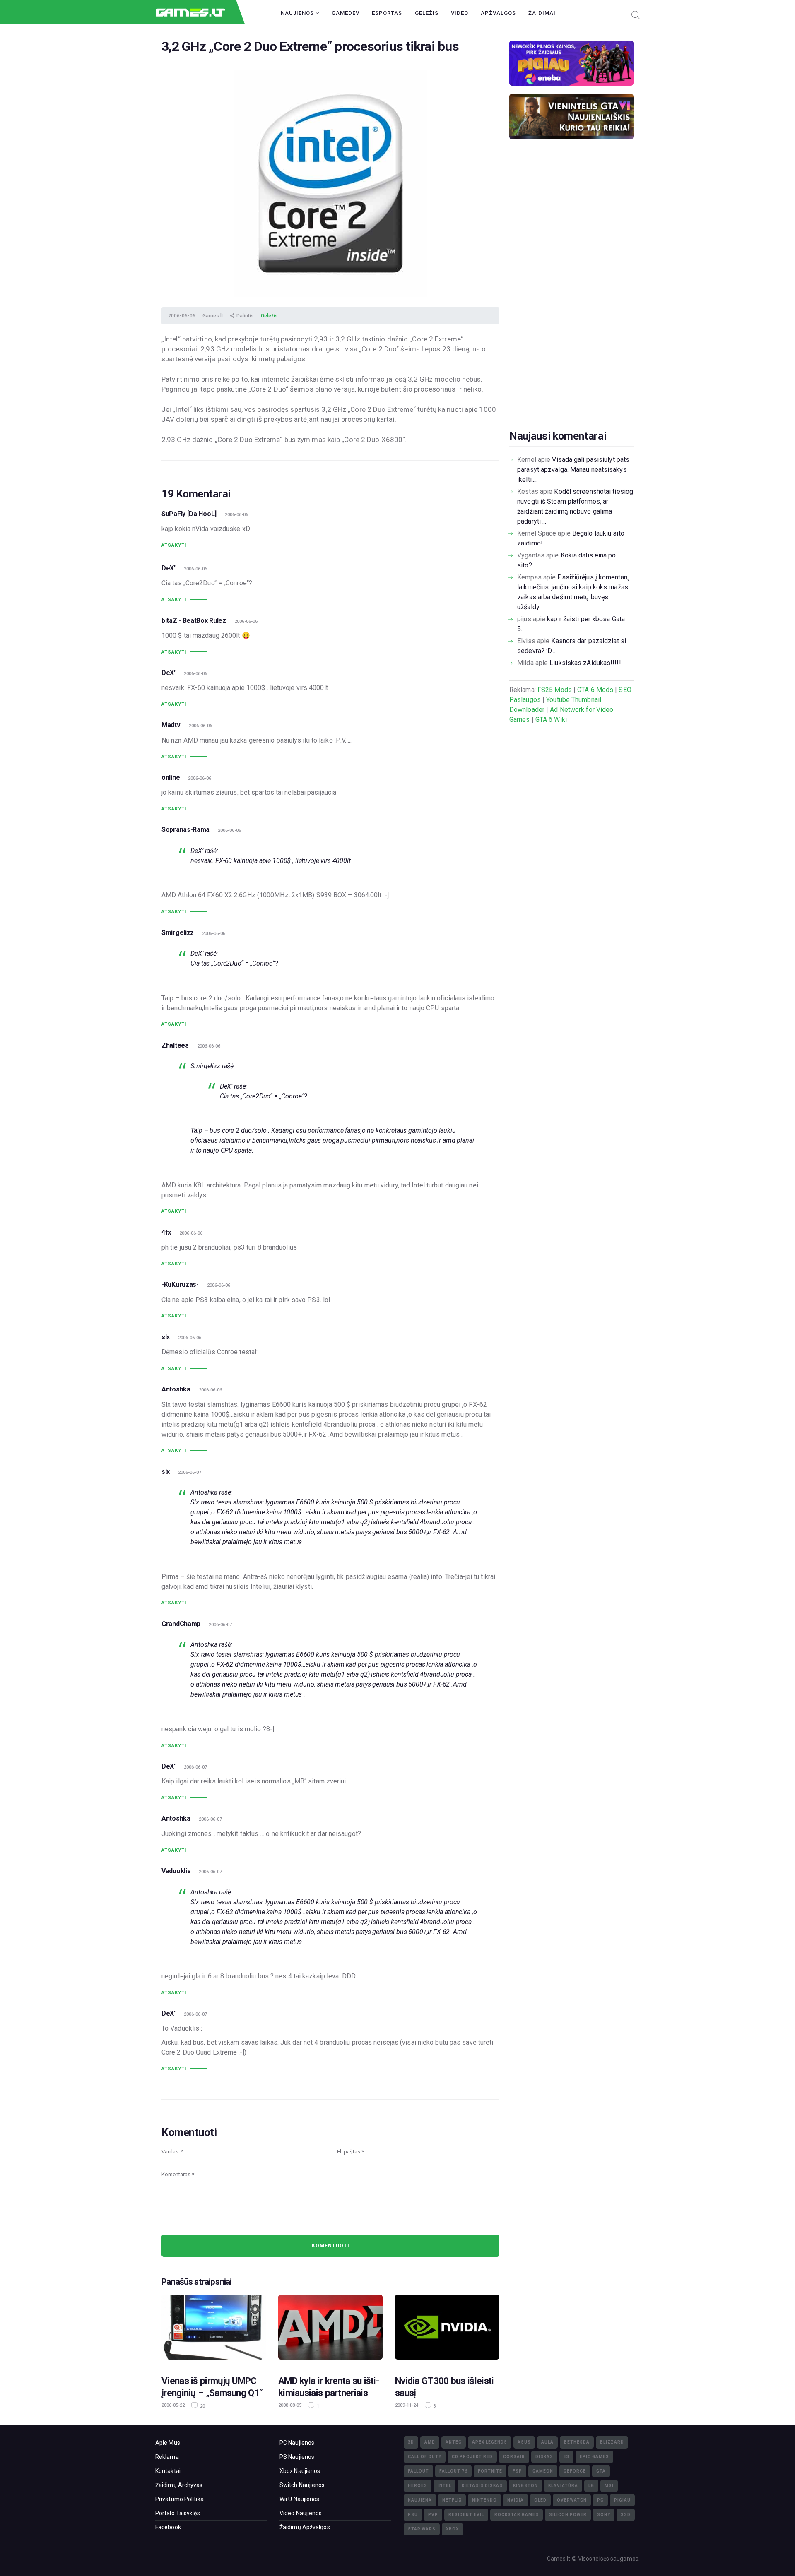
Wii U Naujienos (300, 2499)
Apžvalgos (498, 13)
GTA (601, 2471)
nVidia (516, 2500)
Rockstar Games (517, 2515)
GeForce (575, 2471)
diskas (544, 2457)
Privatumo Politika (179, 2499)
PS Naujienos (297, 2457)
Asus (524, 2442)
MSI (609, 2486)
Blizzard (612, 2442)
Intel (444, 2486)
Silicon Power (568, 2515)
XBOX (452, 2529)
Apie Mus (168, 2443)
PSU (413, 2515)
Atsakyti (174, 545)
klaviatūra (563, 2486)
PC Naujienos (297, 2443)
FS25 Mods (555, 690)
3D (411, 2442)
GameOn (543, 2471)
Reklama (167, 2457)
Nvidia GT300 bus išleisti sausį (444, 2387)
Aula (547, 2442)
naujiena (420, 2500)
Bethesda (577, 2442)
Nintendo (484, 2500)
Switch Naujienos (302, 2485)
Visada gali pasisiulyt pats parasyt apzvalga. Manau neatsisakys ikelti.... (573, 470)
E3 (566, 2457)
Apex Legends (490, 2442)
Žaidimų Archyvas (179, 2485)
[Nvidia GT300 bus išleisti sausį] (447, 2330)
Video (460, 13)
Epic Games (594, 2457)
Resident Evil (466, 2515)
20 (202, 2406)
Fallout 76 (453, 2471)
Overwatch (572, 2500)
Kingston (525, 2486)
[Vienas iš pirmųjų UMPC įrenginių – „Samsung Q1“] (214, 2330)
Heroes (418, 2486)
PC (600, 2500)
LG (591, 2486)
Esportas (387, 13)
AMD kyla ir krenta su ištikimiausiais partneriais (329, 2387)
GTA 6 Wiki (551, 720)
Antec (454, 2442)
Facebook (168, 2527)
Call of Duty (425, 2457)
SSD (626, 2515)
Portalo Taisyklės (178, 2513)
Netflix (452, 2500)
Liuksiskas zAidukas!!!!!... (587, 663)
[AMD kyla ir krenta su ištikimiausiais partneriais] (330, 2330)
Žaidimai (542, 13)
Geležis (427, 13)
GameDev (346, 13)
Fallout (418, 2471)
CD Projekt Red (472, 2457)
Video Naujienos (301, 2513)
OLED (540, 2500)
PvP (433, 2515)
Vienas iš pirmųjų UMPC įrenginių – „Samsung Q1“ (212, 2387)
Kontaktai (168, 2471)
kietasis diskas (482, 2486)
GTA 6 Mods (595, 690)
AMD (430, 2442)
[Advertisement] (571, 297)
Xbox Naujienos (300, 2471)
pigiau (622, 2500)
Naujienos (298, 13)
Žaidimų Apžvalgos (305, 2527)
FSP (517, 2471)
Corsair (514, 2457)
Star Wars (422, 2529)
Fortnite (490, 2471)
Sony (604, 2515)
